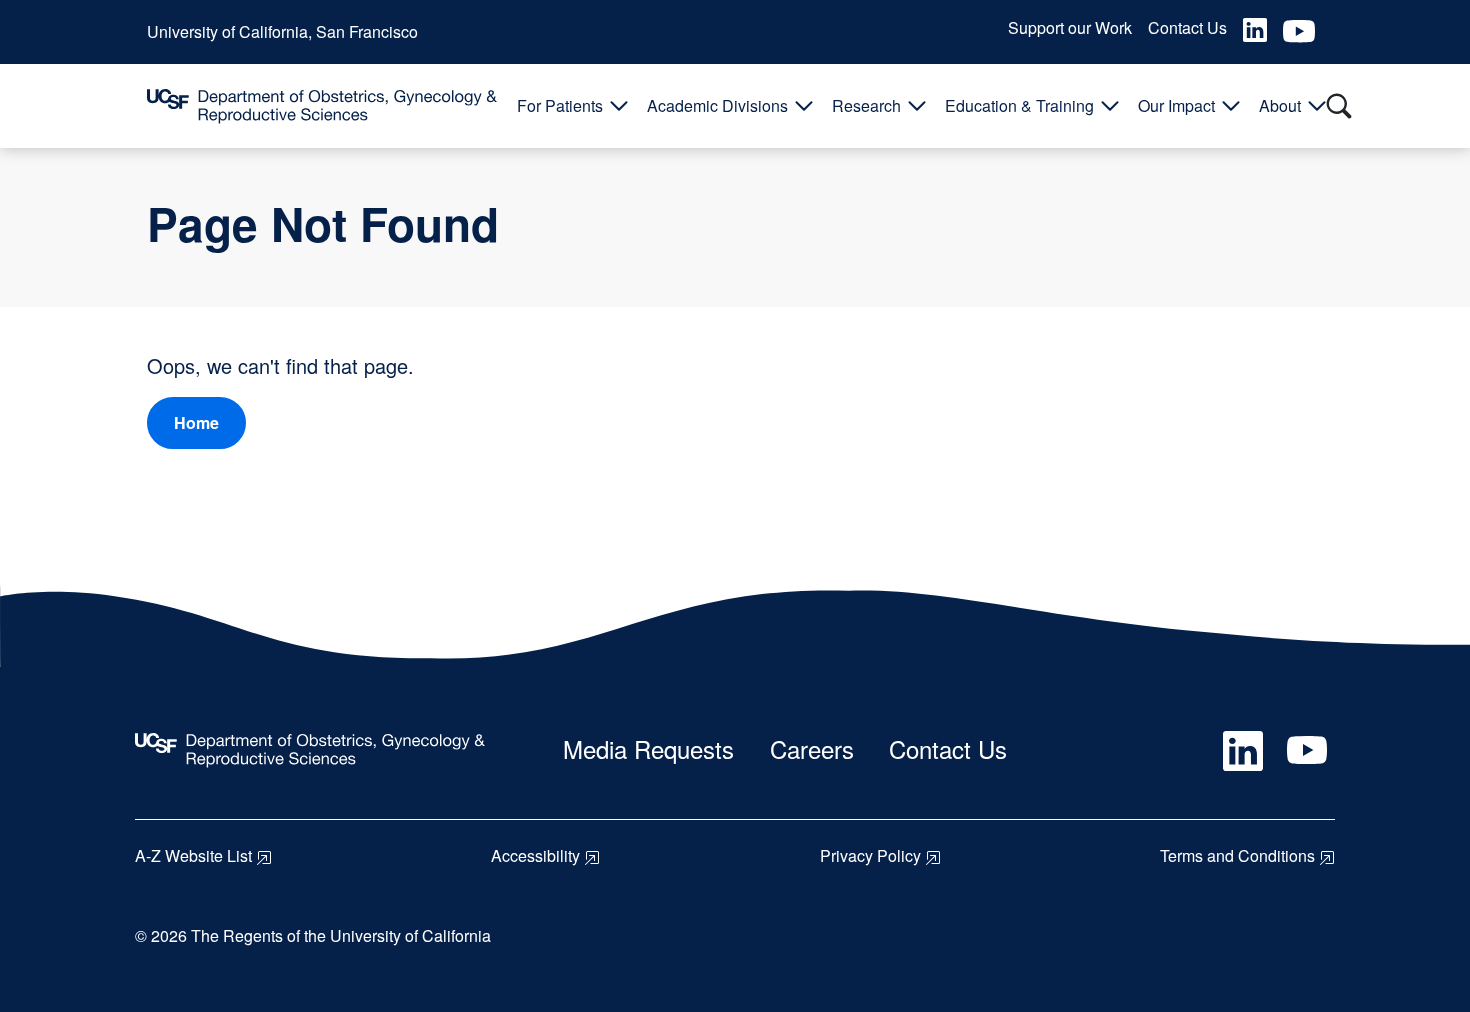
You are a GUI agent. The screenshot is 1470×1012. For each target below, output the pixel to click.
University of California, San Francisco (282, 31)
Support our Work (1070, 27)
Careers (812, 748)
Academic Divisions (717, 105)
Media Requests (648, 748)
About (1280, 105)
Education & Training (1019, 105)
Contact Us (1187, 27)
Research (866, 105)
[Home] (322, 106)
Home (196, 422)
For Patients (560, 105)
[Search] (1339, 106)
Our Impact (1176, 105)
